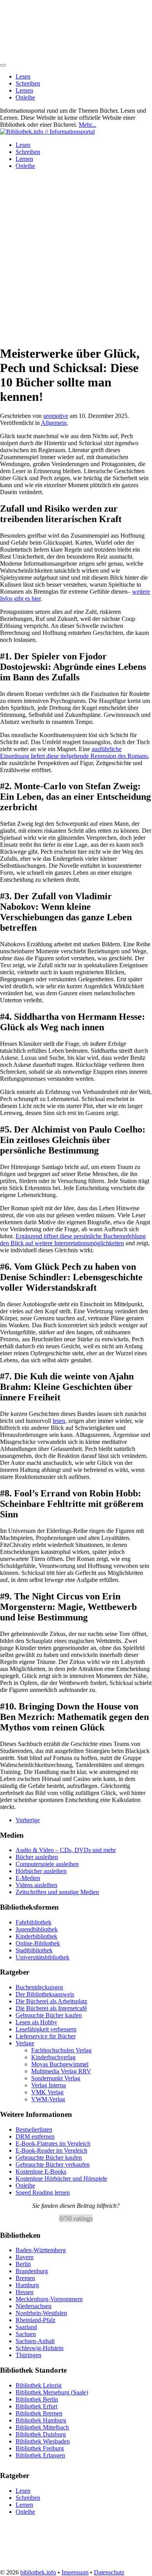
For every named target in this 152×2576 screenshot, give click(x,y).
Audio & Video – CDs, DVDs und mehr (66, 1850)
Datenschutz (109, 2572)
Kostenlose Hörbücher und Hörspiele (61, 2178)
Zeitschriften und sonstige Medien (57, 1892)
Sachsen (26, 2334)
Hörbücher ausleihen (41, 1871)
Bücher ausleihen (37, 1857)
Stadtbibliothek (34, 1950)
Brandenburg (32, 2271)
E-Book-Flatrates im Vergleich (53, 2143)
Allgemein (54, 423)
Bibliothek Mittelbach (42, 2427)
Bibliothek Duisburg (41, 2434)
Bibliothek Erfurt (36, 2406)
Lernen (24, 90)
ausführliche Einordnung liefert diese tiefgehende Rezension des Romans (74, 752)
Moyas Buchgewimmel (60, 2064)
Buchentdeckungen (39, 1987)
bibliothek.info (38, 2572)
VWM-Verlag (48, 2099)
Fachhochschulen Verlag (61, 2050)
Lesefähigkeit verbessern (46, 2029)
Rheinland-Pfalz (35, 2320)
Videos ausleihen (36, 1885)
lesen (59, 1421)
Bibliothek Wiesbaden (43, 2441)
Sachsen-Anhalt (35, 2341)
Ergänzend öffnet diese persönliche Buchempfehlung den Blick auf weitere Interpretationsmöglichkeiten (73, 1240)
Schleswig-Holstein (40, 2348)
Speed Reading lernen (43, 2192)
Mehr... (87, 125)
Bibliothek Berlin (37, 2399)
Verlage (25, 2043)
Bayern (25, 2257)
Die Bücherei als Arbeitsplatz (51, 2001)
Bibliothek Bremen (39, 2413)
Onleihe (25, 97)
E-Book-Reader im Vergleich (51, 2150)
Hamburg (27, 2285)
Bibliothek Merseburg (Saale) (52, 2392)
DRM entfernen (35, 2136)
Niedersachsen (34, 2306)
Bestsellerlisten (34, 2129)
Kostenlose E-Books (41, 2171)
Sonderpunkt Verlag (56, 2078)
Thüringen (28, 2355)
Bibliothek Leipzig (39, 2385)
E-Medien (28, 1878)
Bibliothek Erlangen (40, 2455)
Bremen (25, 2278)
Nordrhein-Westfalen (41, 2313)
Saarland (26, 2327)
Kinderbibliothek (36, 1936)
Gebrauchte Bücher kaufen (49, 2015)
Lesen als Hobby (36, 2022)
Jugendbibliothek (37, 1929)
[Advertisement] (76, 262)
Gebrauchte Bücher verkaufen (53, 2164)
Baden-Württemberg (41, 2250)
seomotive (56, 416)
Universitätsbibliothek (42, 1957)
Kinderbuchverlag (53, 2057)
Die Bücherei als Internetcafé (51, 2008)
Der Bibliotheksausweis (45, 1994)
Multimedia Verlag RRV (61, 2071)
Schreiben (28, 83)
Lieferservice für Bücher (46, 2036)
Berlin (23, 2264)
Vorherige (28, 1820)
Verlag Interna (49, 2085)
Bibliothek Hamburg (41, 2420)
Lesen (23, 76)
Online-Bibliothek (38, 1943)
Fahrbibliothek (34, 1922)
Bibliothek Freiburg (40, 2448)
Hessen (25, 2292)
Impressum (75, 2572)
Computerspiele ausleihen (47, 1864)
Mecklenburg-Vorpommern (49, 2299)
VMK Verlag (47, 2092)
